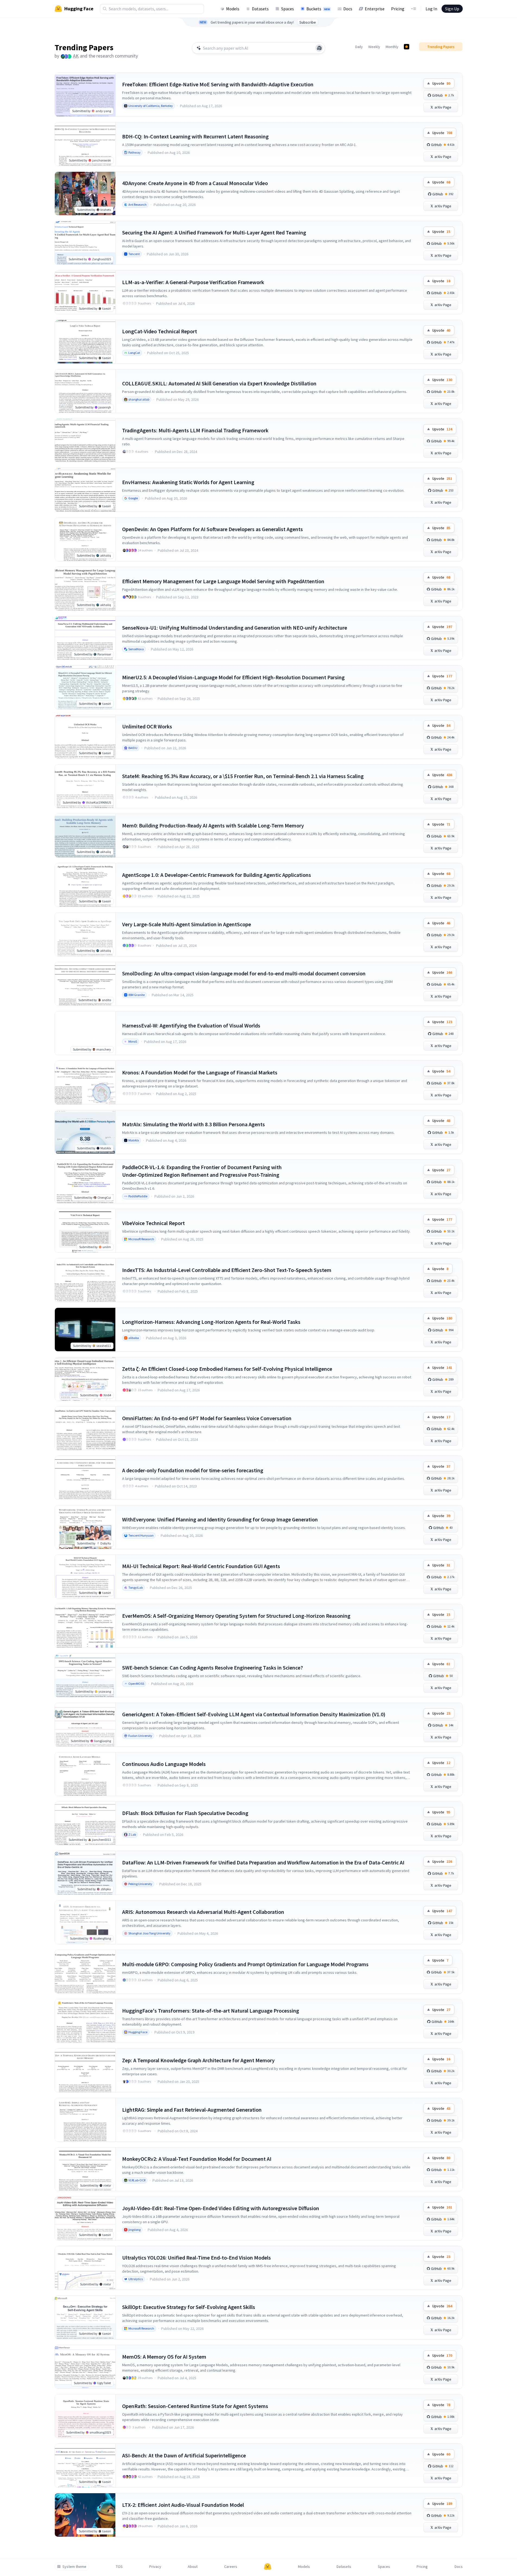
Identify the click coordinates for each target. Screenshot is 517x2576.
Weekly (374, 47)
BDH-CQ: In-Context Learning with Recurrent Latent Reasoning (195, 136)
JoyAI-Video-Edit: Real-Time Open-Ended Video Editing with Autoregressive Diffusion (221, 2208)
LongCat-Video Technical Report (160, 331)
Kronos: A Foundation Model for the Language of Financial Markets (200, 1072)
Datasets (260, 9)
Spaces (288, 9)
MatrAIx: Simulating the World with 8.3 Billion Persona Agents (194, 1124)
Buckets (318, 9)
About (193, 2567)
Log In (431, 9)
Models (233, 9)
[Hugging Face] (268, 2567)
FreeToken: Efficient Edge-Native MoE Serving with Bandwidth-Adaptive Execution (218, 84)
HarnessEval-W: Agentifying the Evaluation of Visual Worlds (191, 1025)
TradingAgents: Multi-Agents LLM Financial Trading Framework (195, 430)
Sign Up (452, 9)
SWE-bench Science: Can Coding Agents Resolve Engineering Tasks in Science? (212, 1668)
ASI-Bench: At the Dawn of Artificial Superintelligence (184, 2455)
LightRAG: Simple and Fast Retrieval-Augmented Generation (192, 2110)
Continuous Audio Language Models (164, 1764)
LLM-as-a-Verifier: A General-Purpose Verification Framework (193, 282)
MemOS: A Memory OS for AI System (164, 2357)
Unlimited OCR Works (147, 726)
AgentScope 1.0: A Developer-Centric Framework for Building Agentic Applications (217, 875)
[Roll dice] (319, 48)
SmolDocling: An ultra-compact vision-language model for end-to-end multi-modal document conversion (244, 973)
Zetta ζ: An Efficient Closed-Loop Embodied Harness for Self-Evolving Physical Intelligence (227, 1369)
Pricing (398, 9)
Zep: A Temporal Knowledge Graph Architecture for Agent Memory (198, 2060)
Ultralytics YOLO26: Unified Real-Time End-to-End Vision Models (196, 2258)
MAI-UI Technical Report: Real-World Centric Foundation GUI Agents (201, 1566)
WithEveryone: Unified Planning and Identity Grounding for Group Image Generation (220, 1519)
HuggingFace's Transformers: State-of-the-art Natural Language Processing (211, 2011)
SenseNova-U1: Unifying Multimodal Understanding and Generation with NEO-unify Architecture (235, 628)
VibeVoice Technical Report (153, 1223)
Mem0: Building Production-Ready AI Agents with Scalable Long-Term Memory (213, 825)
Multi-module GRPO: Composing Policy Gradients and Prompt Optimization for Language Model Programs (245, 1964)
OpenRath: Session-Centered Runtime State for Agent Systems (195, 2406)
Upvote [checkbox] (441, 83)
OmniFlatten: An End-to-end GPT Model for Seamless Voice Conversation (207, 1418)
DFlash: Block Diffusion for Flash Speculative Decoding (185, 1813)
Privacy (155, 2567)
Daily (359, 47)
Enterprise (375, 9)
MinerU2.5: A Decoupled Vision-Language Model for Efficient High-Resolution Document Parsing (233, 677)
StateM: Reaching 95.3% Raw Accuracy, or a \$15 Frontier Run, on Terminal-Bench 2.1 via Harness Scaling (243, 776)
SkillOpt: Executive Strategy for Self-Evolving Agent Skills (189, 2307)
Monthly (392, 47)
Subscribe (308, 22)
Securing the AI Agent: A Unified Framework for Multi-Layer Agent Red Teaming (214, 232)
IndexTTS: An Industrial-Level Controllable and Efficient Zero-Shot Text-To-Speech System (227, 1270)
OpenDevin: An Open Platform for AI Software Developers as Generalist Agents (212, 529)
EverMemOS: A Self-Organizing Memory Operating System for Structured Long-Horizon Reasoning (236, 1616)
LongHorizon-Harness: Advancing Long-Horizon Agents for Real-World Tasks (211, 1322)
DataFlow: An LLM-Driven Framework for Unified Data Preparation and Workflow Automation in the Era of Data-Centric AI (263, 1862)
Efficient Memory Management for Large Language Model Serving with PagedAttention (223, 581)
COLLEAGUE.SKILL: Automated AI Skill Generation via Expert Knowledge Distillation (219, 383)
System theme (74, 2567)
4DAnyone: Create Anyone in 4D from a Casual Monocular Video (195, 183)
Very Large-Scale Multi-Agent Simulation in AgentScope (187, 924)
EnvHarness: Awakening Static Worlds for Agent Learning (188, 482)
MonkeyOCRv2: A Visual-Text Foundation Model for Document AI (197, 2159)
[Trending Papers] (407, 47)
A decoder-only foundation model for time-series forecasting (193, 1470)
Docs (348, 9)
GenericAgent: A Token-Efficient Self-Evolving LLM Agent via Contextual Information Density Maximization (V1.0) (254, 1714)
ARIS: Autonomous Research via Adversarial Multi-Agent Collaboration (203, 1912)
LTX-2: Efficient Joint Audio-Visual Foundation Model (183, 2505)
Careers (231, 2567)
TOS (119, 2567)
